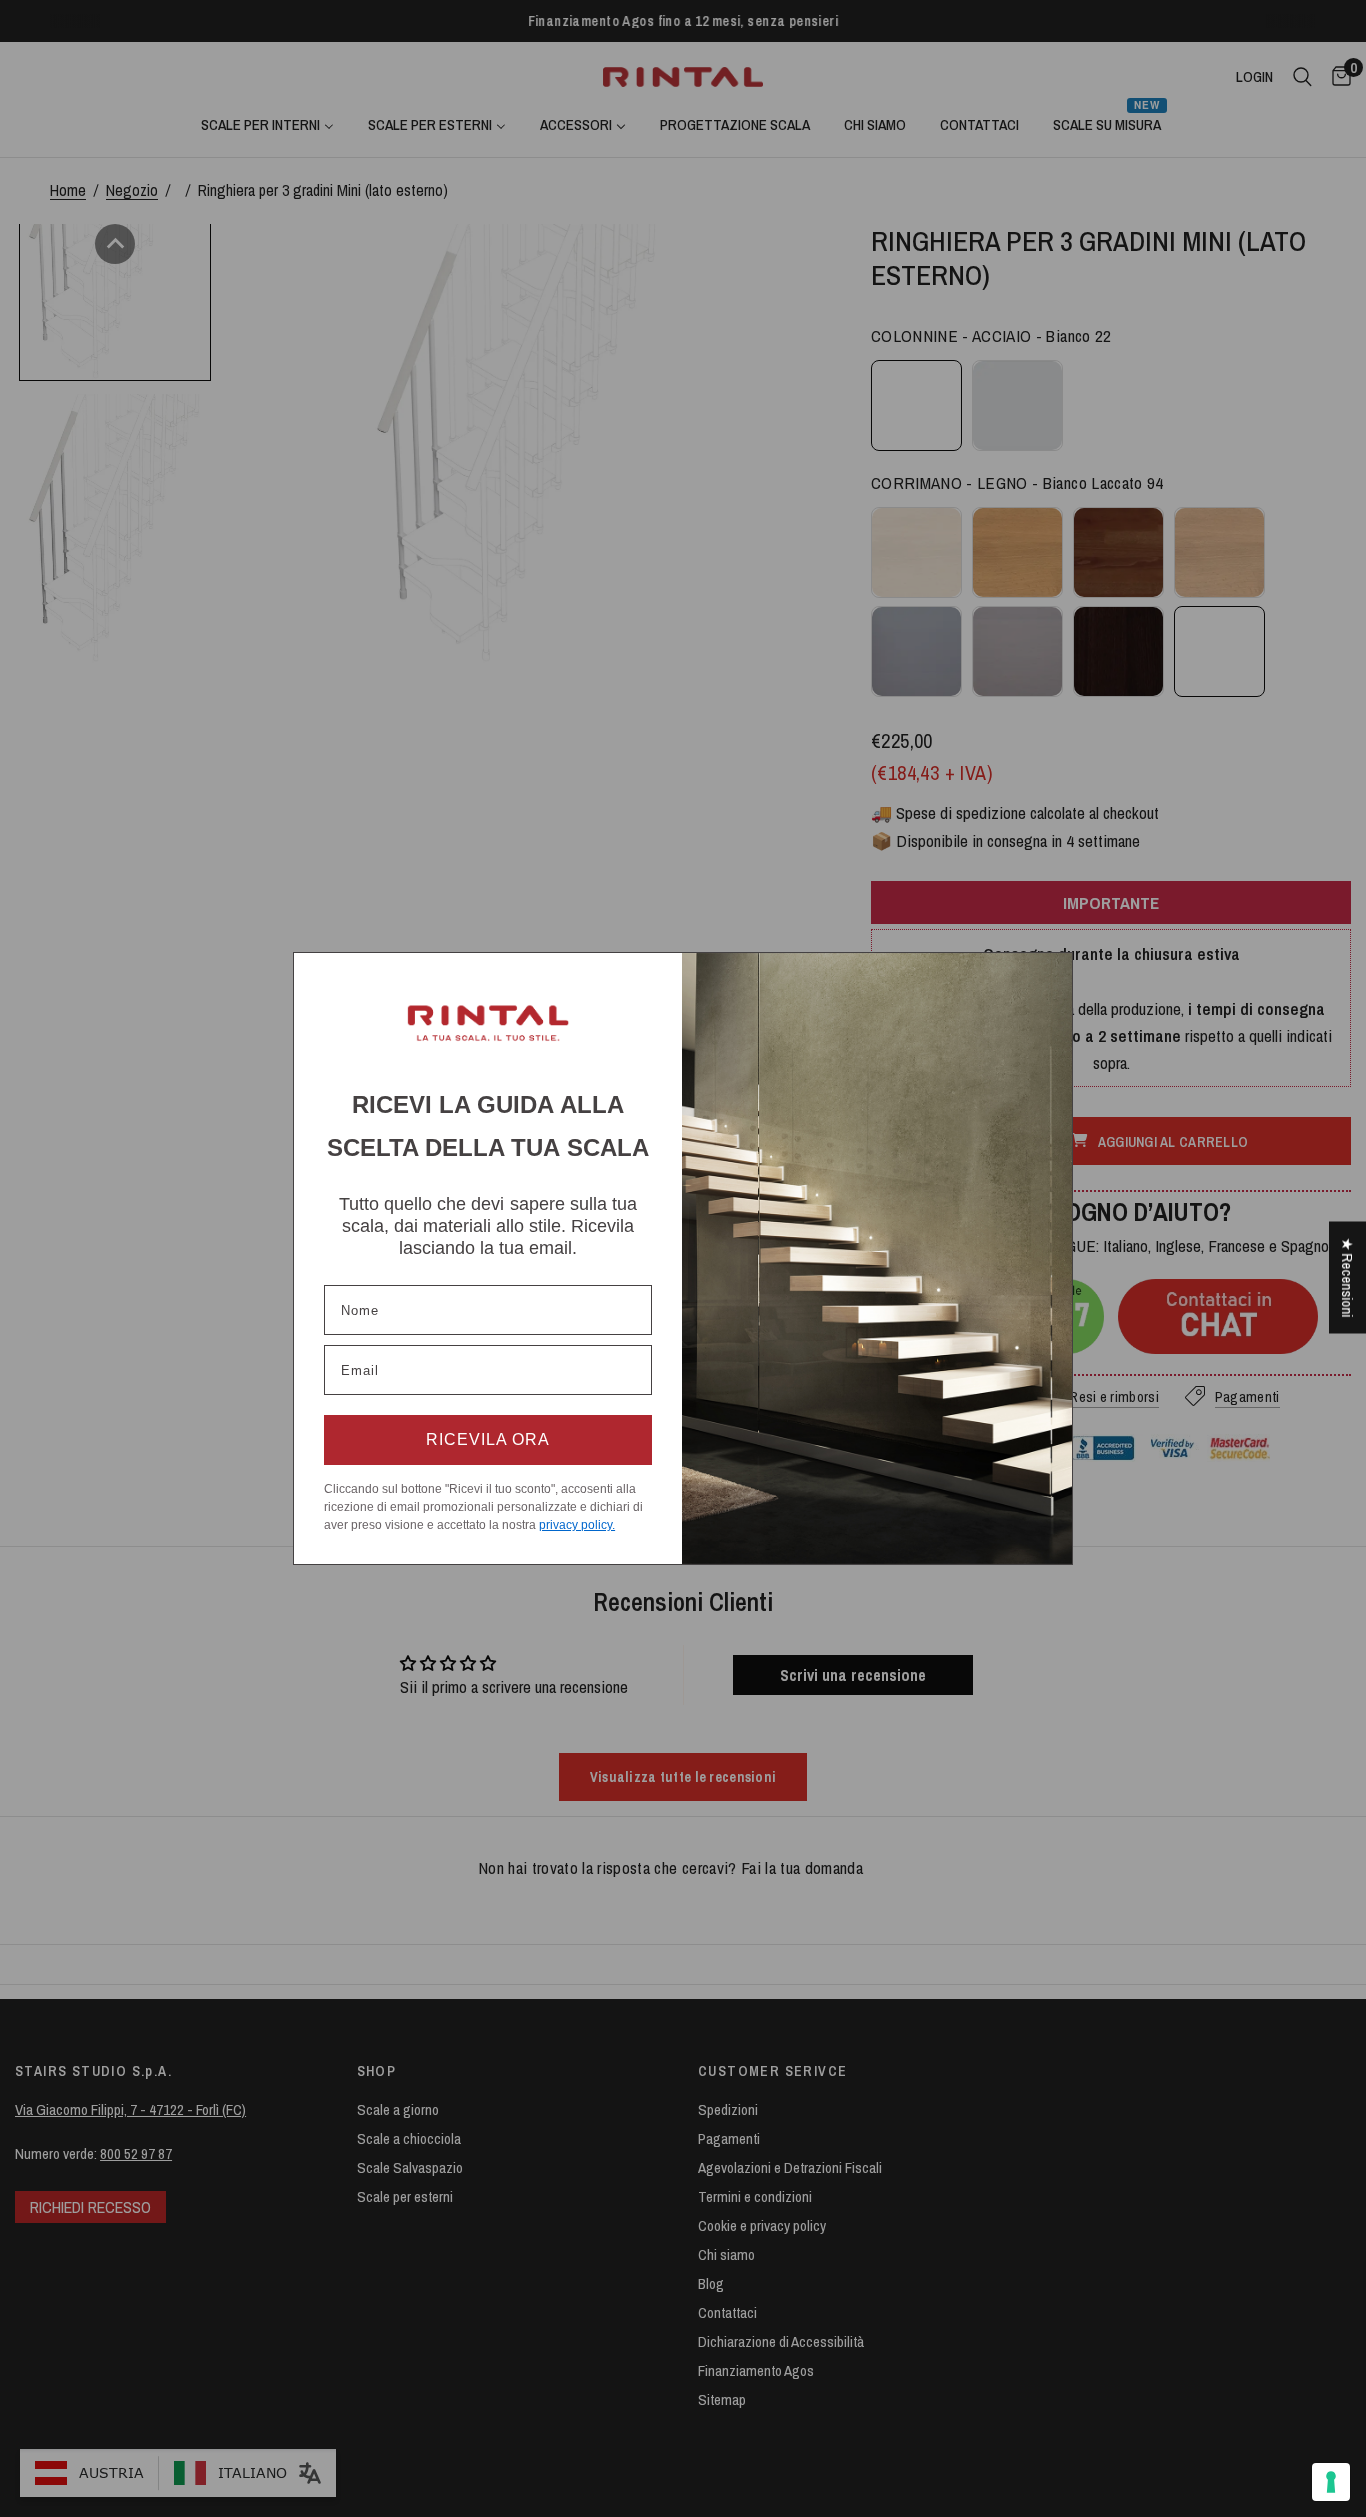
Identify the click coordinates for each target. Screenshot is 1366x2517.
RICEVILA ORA (488, 1439)
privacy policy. (577, 1525)
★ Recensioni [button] (1347, 1277)
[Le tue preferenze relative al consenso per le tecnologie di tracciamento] (1331, 2482)
